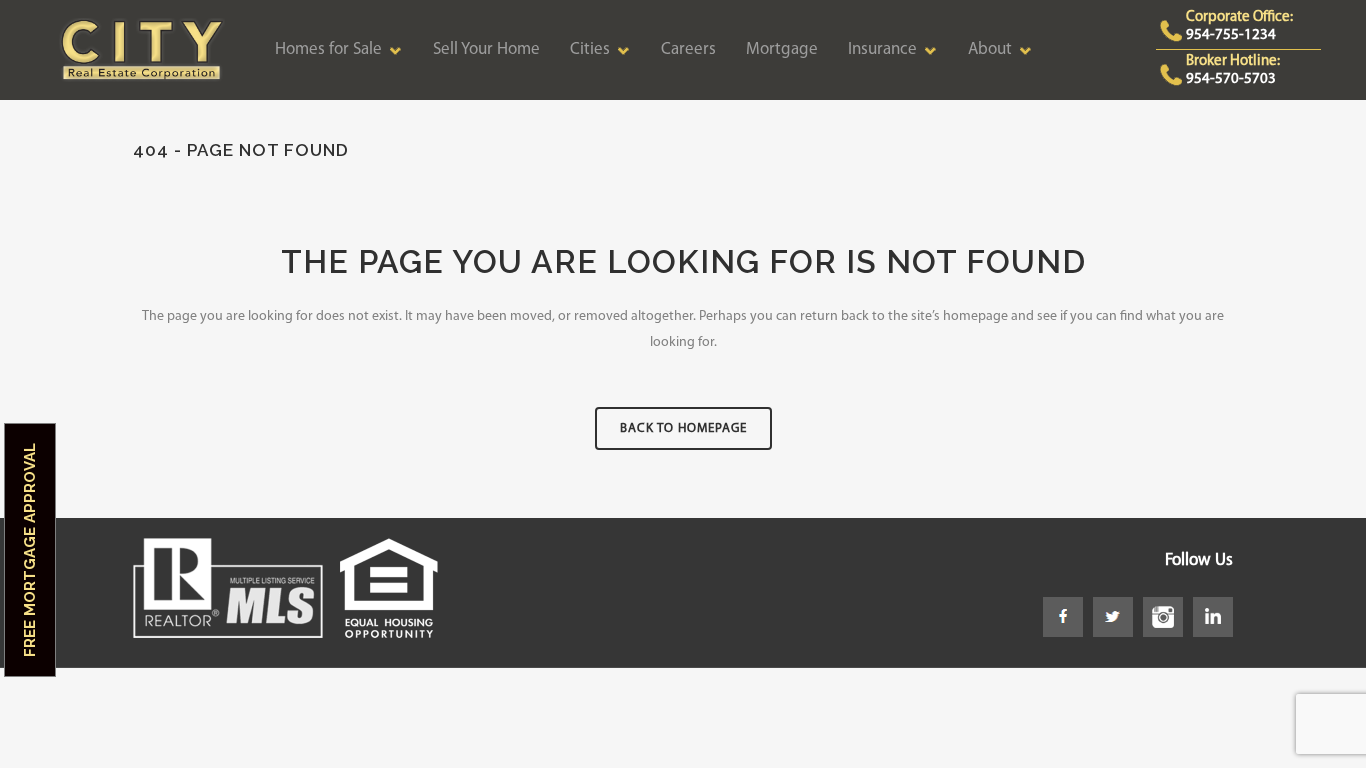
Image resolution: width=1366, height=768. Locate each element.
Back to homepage (683, 428)
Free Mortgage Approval (30, 550)
